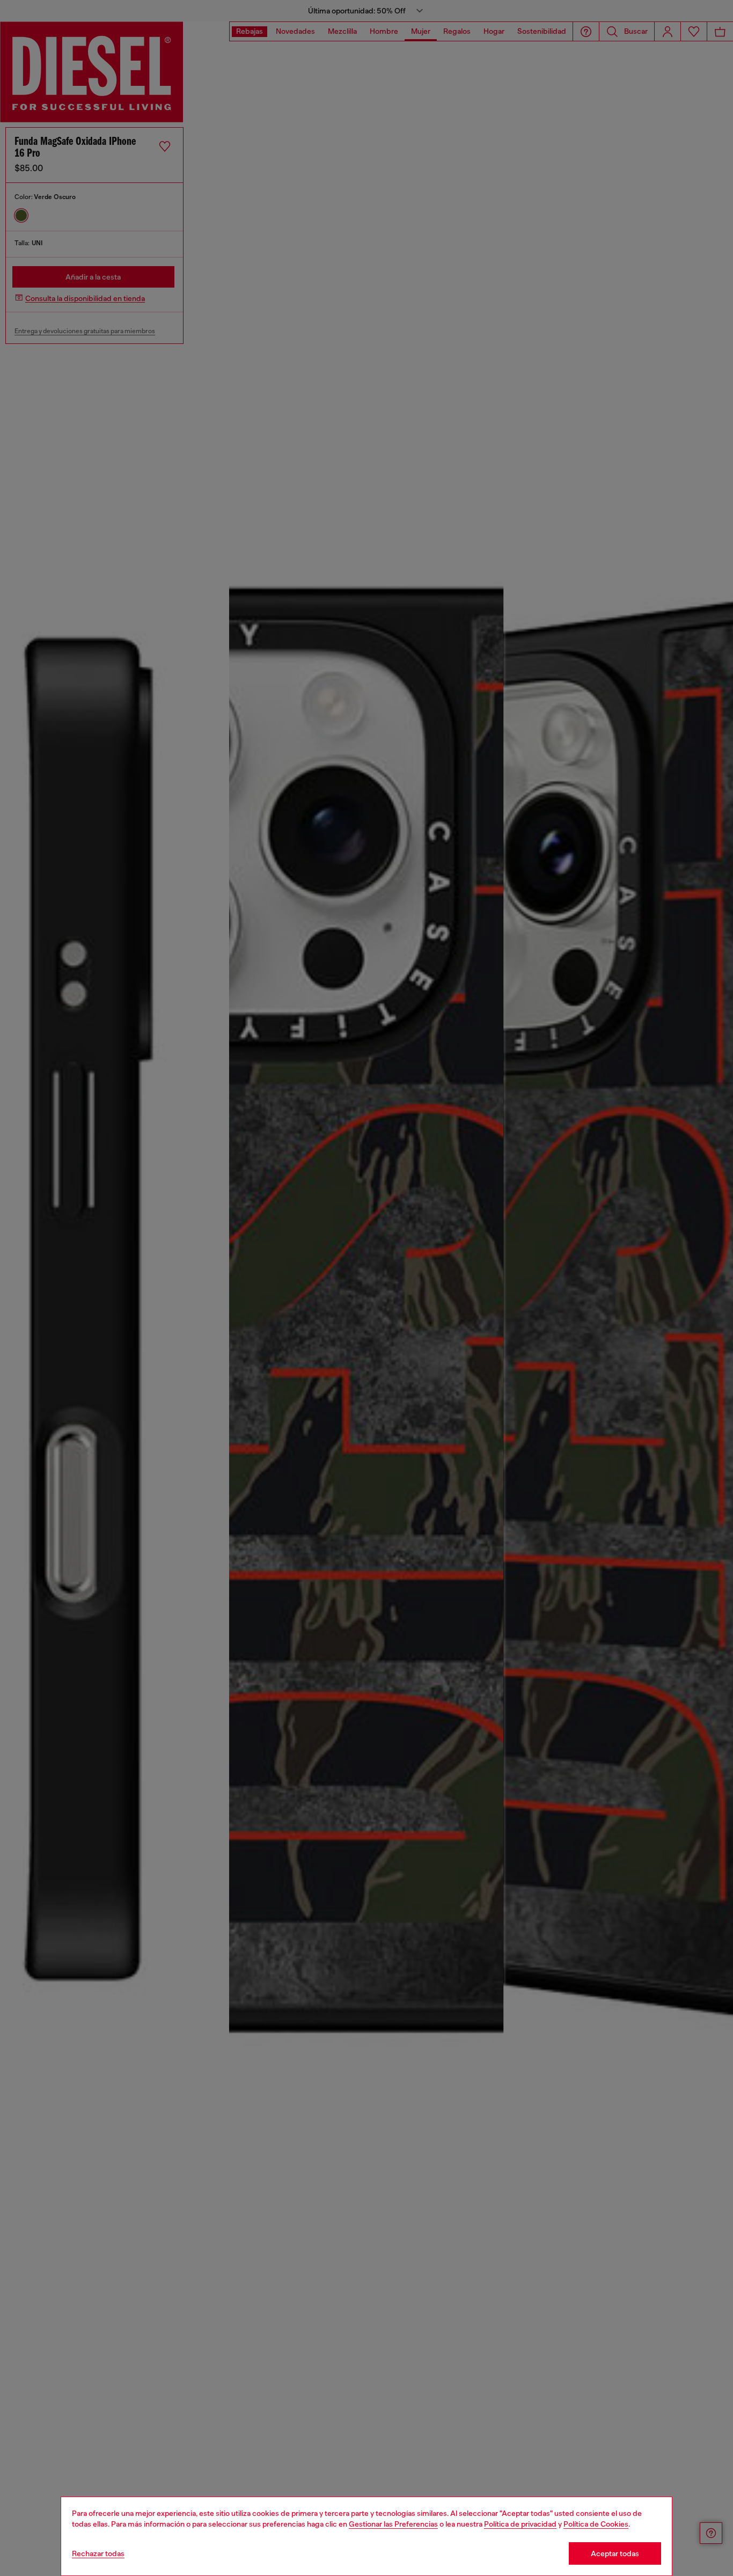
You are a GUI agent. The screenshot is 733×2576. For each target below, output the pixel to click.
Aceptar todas (615, 2553)
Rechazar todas (98, 2553)
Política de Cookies (596, 2524)
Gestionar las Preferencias (393, 2524)
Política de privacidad (520, 2524)
